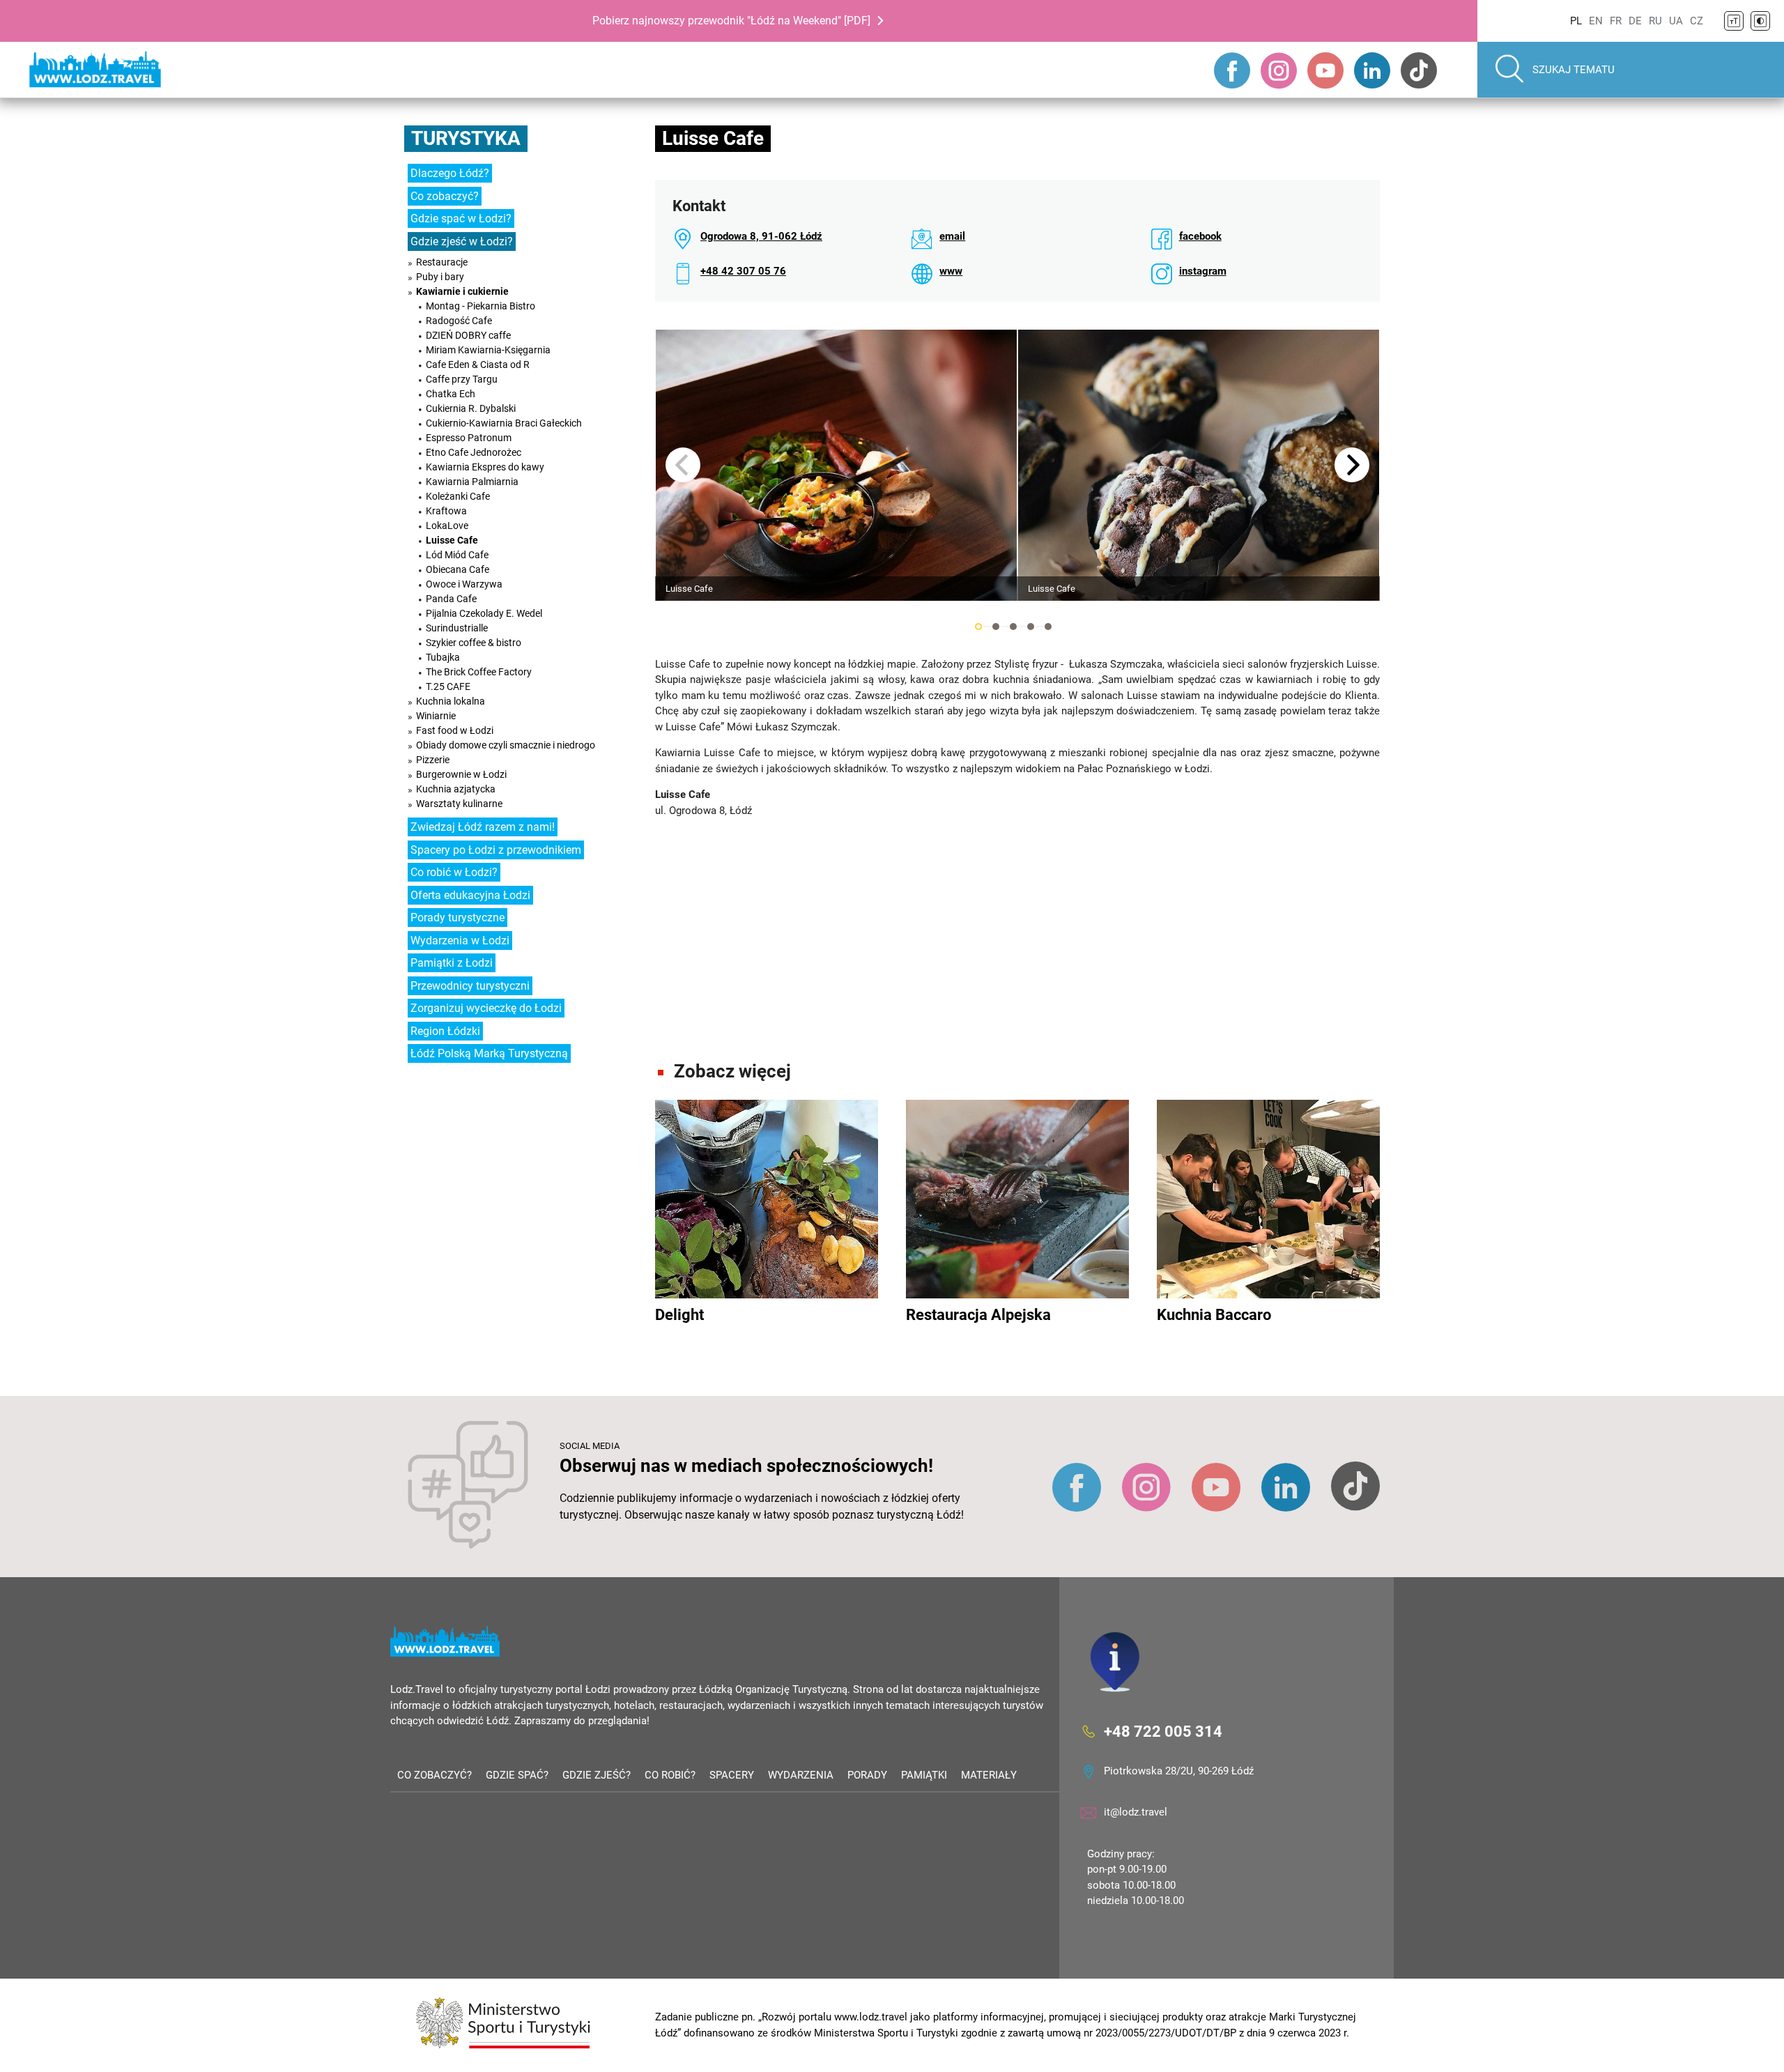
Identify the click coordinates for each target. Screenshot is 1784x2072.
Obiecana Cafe (457, 569)
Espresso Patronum (469, 438)
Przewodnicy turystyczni (470, 986)
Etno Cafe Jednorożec (474, 452)
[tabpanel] (836, 465)
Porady (867, 1775)
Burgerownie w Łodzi (461, 774)
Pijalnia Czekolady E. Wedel (484, 613)
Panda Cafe (451, 599)
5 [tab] (1048, 627)
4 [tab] (1031, 627)
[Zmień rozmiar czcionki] (1734, 21)
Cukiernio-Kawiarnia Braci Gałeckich (504, 423)
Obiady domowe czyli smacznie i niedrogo (506, 745)
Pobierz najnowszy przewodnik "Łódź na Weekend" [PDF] (731, 21)
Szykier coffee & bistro (474, 643)
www (951, 271)
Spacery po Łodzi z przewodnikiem (496, 850)
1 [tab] (978, 627)
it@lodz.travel (1136, 1812)
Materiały (989, 1775)
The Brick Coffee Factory (479, 672)
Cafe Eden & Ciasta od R (478, 364)
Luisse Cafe (452, 540)
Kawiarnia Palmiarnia (472, 482)
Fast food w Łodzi (455, 730)
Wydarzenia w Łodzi (460, 941)
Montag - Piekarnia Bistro (480, 306)
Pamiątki (924, 1775)
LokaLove (447, 525)
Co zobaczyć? (445, 196)
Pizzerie (433, 760)
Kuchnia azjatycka (456, 789)
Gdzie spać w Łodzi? (461, 218)
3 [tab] (1013, 627)
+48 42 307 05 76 (743, 271)
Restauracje (442, 262)
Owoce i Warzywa (464, 584)
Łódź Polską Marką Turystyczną (489, 1053)
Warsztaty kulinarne (459, 804)
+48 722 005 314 (1163, 1732)
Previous (683, 465)
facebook (1200, 236)
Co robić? (670, 1775)
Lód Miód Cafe (457, 555)
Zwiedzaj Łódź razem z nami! (483, 827)
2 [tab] (996, 627)
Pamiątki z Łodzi (452, 963)
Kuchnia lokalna (451, 701)
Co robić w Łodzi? (454, 872)
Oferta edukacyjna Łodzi (470, 895)
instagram (1203, 271)
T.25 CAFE (448, 686)
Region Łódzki (445, 1031)
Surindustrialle (457, 628)
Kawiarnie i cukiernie (462, 291)
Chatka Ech (451, 394)
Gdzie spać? (517, 1775)
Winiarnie (436, 716)
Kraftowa (446, 511)
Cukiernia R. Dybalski (471, 408)
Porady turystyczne (457, 918)
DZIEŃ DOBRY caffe (468, 335)
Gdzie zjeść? (597, 1775)
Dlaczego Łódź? (450, 173)
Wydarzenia (801, 1775)
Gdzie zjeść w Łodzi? (462, 241)
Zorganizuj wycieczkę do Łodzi (486, 1008)
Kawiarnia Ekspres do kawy (485, 467)
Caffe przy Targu (462, 379)
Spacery (732, 1775)
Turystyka (466, 138)
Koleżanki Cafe (458, 496)
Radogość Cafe (459, 321)
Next (1352, 465)
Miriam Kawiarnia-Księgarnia (488, 350)
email (952, 236)
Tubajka (443, 657)
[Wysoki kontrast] (1760, 21)
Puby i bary (440, 277)
